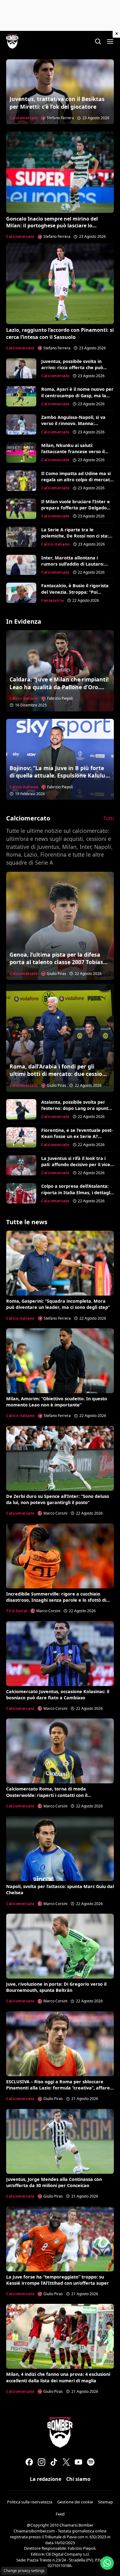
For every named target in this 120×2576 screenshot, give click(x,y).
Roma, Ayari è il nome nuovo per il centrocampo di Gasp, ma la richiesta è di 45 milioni (77, 395)
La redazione (46, 2479)
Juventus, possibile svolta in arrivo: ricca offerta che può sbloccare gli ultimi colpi (72, 367)
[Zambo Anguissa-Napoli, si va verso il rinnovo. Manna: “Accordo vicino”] (21, 424)
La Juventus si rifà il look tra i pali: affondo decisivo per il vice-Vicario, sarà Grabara (76, 1164)
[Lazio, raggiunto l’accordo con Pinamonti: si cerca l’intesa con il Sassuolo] (60, 284)
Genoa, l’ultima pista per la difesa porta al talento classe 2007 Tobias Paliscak (56, 962)
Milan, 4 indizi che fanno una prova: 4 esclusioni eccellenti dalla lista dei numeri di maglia (58, 2377)
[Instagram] (42, 2462)
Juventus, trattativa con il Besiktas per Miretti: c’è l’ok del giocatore (57, 103)
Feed (60, 2514)
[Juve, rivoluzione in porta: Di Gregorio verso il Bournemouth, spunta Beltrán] (60, 1946)
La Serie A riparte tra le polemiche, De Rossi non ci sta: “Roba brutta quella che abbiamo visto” (75, 539)
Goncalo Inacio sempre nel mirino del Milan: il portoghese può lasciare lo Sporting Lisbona (52, 226)
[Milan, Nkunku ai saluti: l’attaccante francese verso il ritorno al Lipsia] (21, 453)
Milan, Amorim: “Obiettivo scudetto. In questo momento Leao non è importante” (57, 1402)
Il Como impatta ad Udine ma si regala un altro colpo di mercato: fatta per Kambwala (78, 480)
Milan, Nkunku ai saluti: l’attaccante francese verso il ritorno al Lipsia (73, 451)
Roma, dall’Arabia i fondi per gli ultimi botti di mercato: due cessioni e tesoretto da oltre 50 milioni (58, 1074)
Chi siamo (78, 2479)
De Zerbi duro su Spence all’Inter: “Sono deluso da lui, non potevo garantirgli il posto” (58, 1499)
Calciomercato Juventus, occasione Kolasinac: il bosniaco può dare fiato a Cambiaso (58, 1695)
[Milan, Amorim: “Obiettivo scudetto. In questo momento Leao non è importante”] (60, 1361)
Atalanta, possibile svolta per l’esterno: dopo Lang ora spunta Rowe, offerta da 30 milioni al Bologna (76, 1111)
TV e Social (17, 1611)
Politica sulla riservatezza (30, 2502)
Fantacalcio (53, 600)
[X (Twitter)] (66, 2462)
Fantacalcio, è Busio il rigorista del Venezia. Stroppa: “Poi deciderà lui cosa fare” (75, 592)
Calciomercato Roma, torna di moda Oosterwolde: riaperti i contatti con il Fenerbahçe (47, 1795)
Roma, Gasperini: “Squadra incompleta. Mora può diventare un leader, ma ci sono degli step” (58, 1304)
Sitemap (105, 2502)
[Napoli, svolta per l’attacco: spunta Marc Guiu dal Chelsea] (60, 1849)
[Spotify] (91, 2462)
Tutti (109, 818)
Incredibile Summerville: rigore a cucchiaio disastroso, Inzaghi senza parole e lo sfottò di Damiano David (56, 1600)
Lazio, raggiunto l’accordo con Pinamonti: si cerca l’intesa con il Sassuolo (60, 333)
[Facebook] (29, 2462)
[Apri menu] (110, 41)
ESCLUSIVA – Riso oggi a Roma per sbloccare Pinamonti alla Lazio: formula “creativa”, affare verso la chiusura (58, 2088)
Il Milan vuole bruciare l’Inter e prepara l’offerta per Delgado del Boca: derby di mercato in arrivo (76, 511)
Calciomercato (24, 118)
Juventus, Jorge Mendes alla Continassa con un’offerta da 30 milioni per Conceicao (54, 2182)
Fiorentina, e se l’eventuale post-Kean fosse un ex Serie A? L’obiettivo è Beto (77, 1136)
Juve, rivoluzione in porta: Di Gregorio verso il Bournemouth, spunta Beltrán (56, 1987)
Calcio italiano (56, 544)
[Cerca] (98, 41)
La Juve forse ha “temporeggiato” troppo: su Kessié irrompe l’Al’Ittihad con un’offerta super (58, 2280)
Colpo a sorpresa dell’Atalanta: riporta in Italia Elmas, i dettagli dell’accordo (76, 1192)
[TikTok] (54, 2462)
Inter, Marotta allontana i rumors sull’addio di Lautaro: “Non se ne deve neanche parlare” (73, 567)
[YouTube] (78, 2462)
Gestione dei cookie (75, 2502)
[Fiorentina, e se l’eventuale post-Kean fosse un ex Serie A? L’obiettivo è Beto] (21, 1137)
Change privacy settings (24, 2571)
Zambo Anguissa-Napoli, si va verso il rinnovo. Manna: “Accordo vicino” (73, 423)
